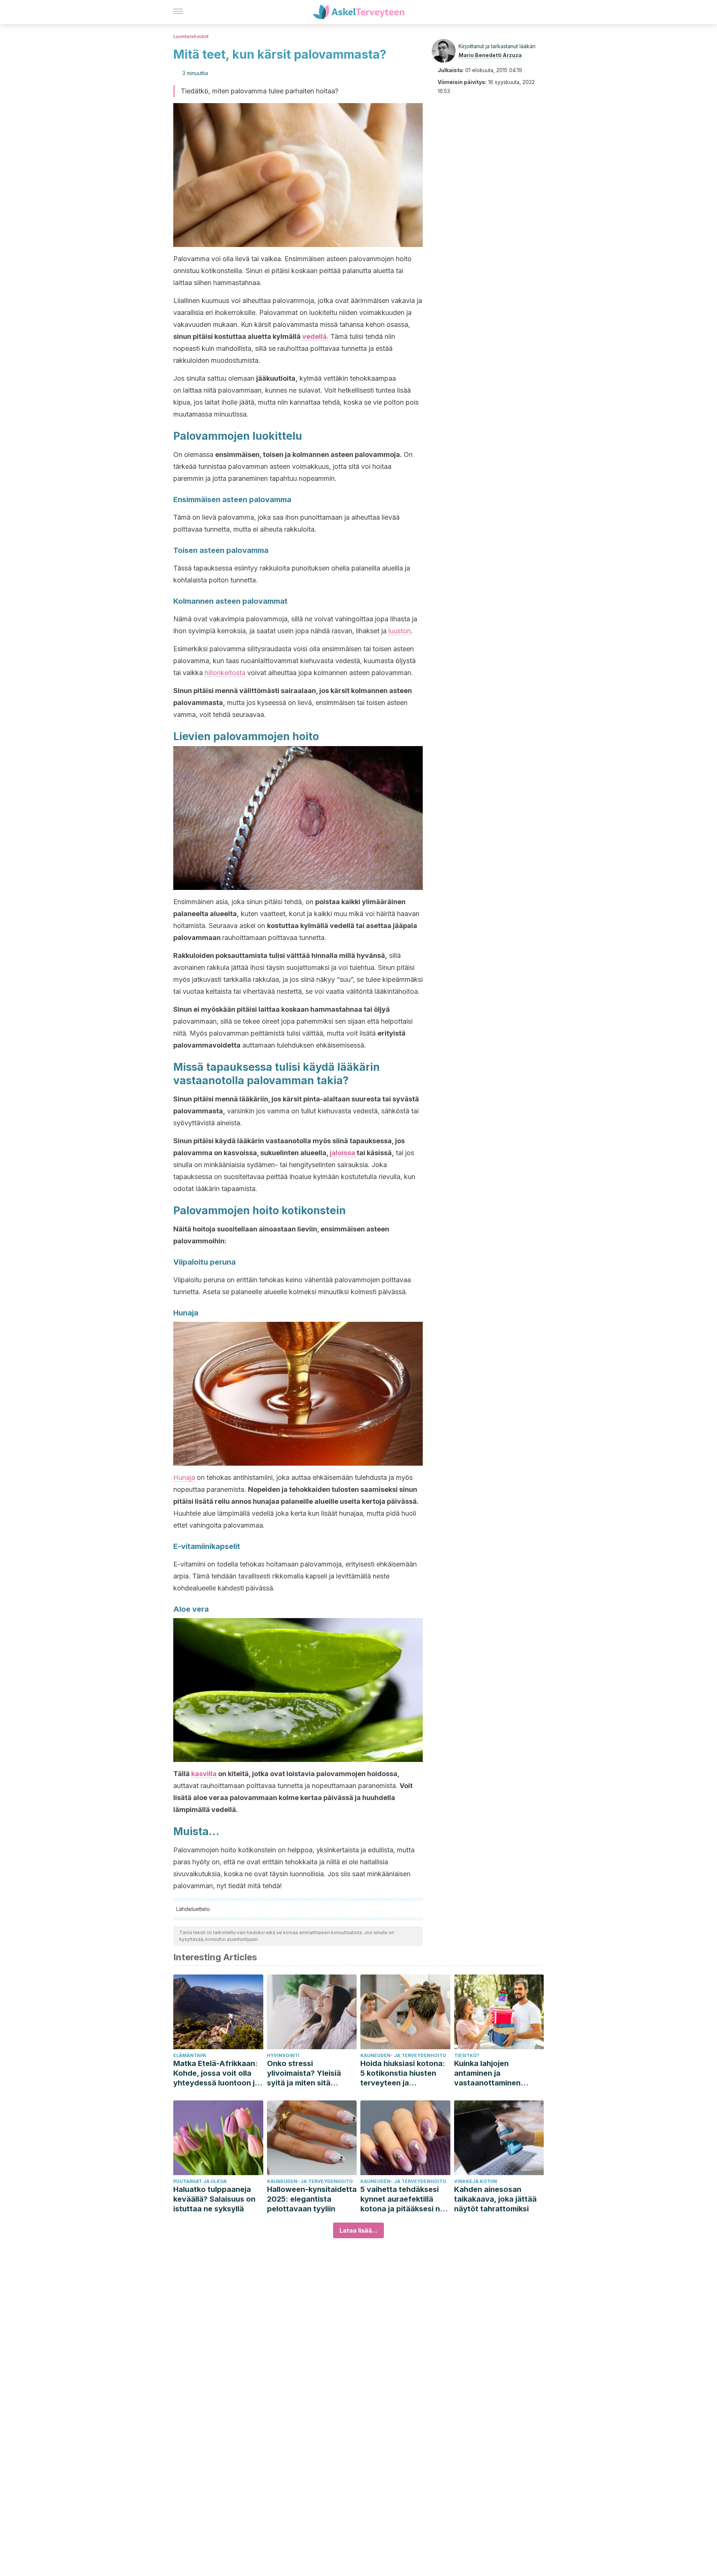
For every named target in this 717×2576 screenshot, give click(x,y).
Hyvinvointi (283, 2055)
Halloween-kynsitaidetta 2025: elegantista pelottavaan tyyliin (312, 2199)
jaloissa (343, 1153)
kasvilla (204, 1774)
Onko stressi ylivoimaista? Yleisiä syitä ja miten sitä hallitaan (304, 2073)
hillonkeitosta (225, 673)
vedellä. (315, 336)
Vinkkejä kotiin (476, 2181)
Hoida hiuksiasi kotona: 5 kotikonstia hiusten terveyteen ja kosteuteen (403, 2073)
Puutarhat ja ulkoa (200, 2181)
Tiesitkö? (467, 2055)
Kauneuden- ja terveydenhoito (403, 2055)
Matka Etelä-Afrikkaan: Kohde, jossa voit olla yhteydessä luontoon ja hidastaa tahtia (216, 2073)
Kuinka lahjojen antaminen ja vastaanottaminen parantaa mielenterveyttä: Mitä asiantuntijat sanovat (493, 2073)
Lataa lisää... (358, 2230)
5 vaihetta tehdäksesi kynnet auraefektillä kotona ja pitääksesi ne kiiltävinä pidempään (402, 2199)
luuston (400, 631)
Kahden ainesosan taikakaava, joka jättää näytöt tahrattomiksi (495, 2199)
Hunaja (184, 1477)
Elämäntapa (190, 2055)
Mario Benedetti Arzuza (490, 55)
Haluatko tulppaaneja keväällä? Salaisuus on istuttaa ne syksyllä (214, 2199)
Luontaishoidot (191, 36)
